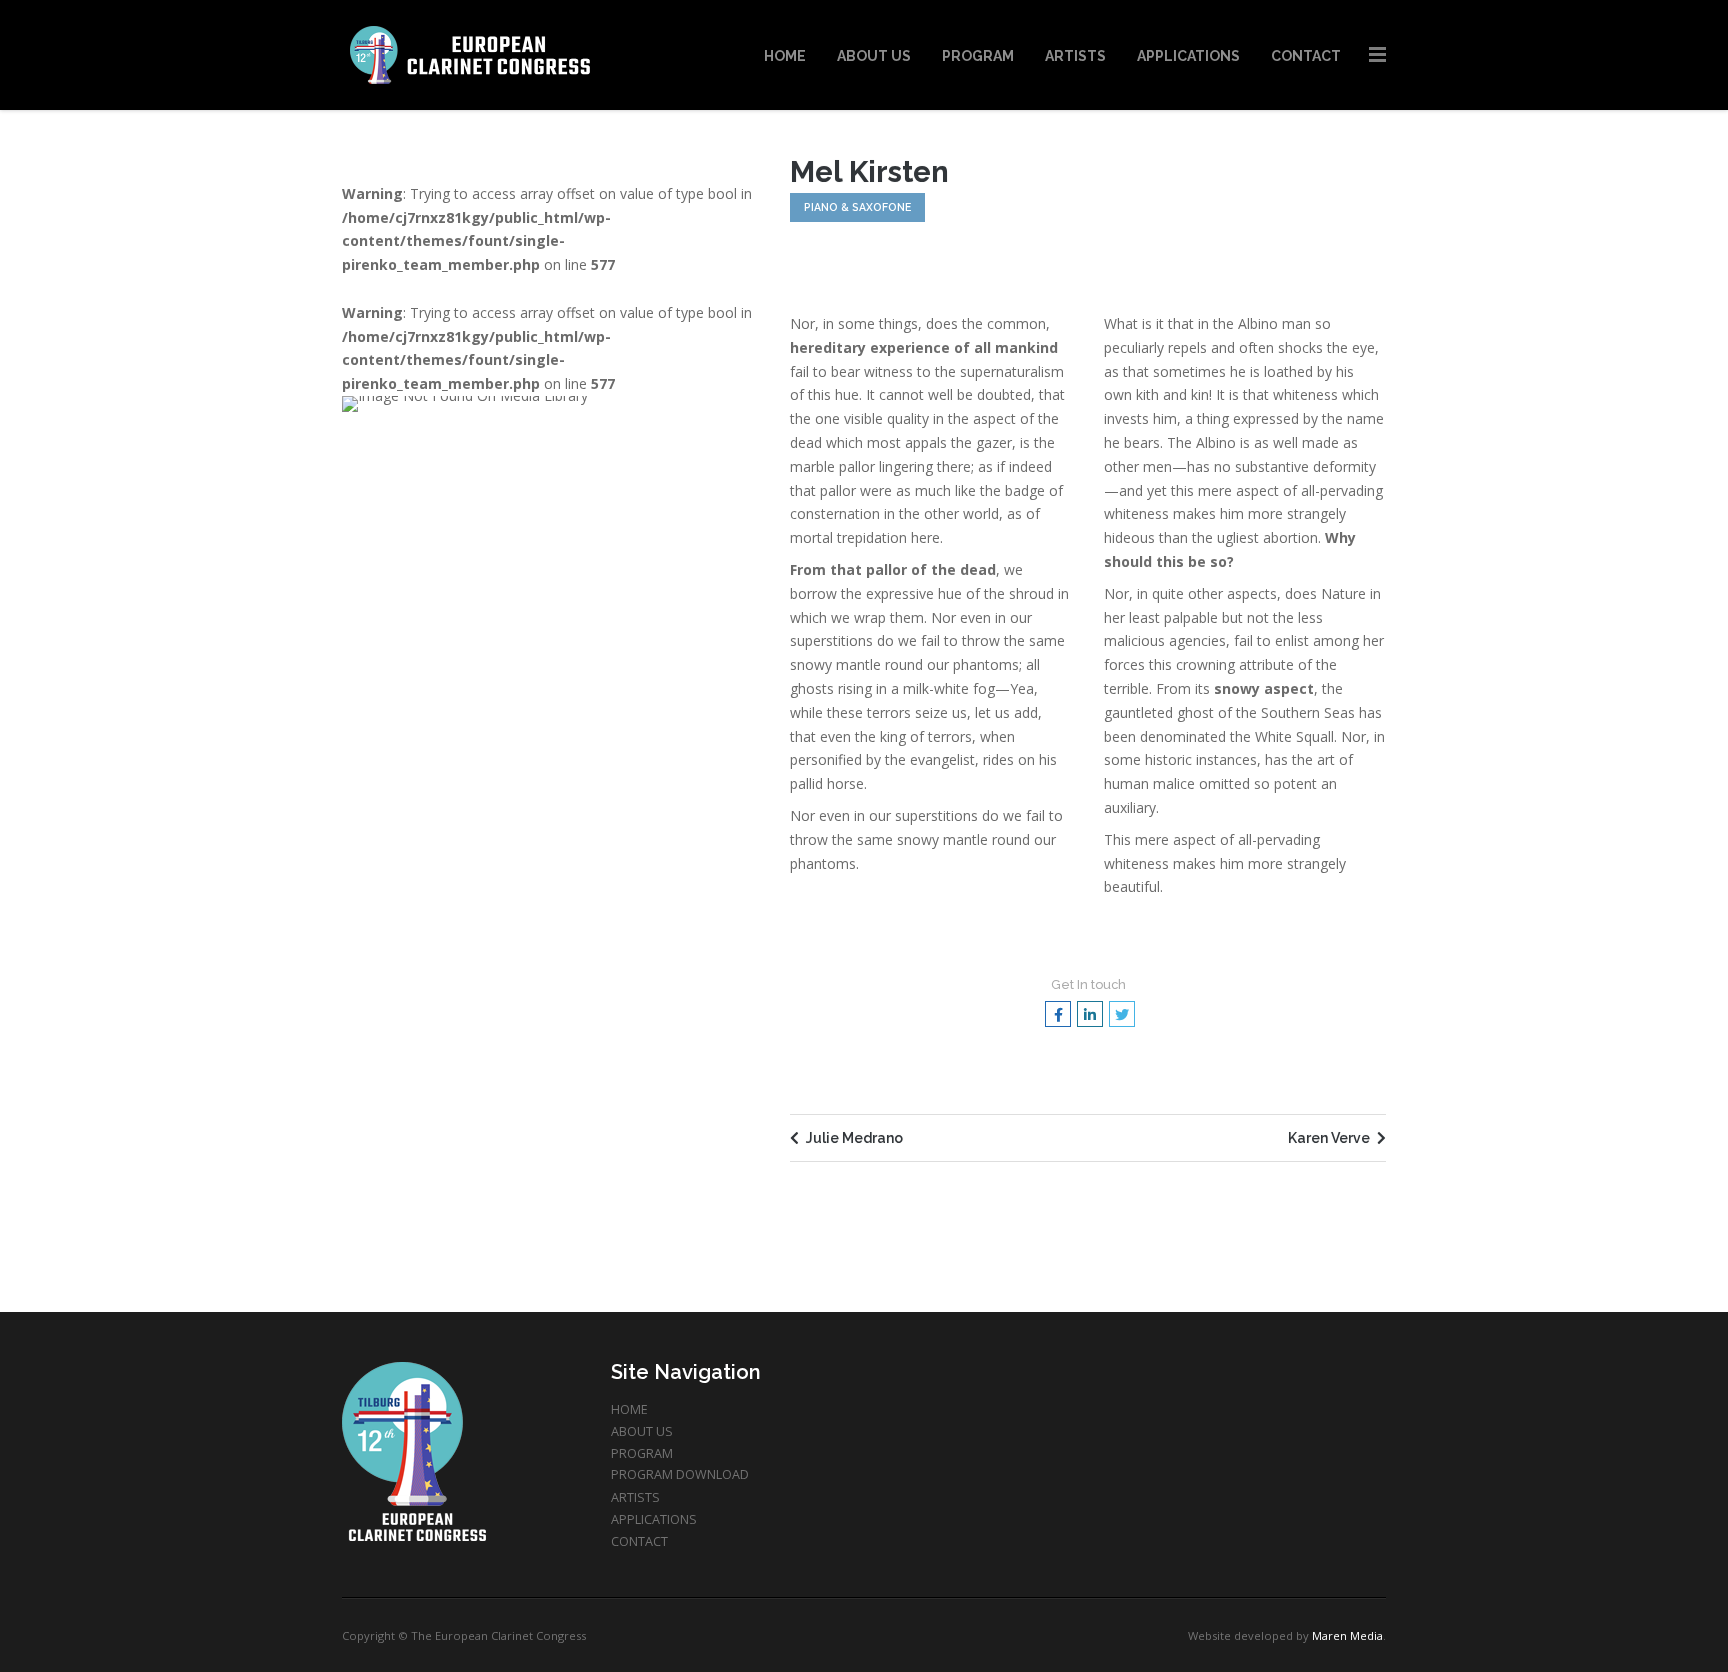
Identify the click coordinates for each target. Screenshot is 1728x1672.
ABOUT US (642, 1431)
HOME (629, 1409)
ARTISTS (635, 1497)
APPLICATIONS (654, 1519)
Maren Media (1347, 1635)
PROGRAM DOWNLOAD (680, 1474)
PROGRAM (642, 1453)
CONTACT (639, 1541)
